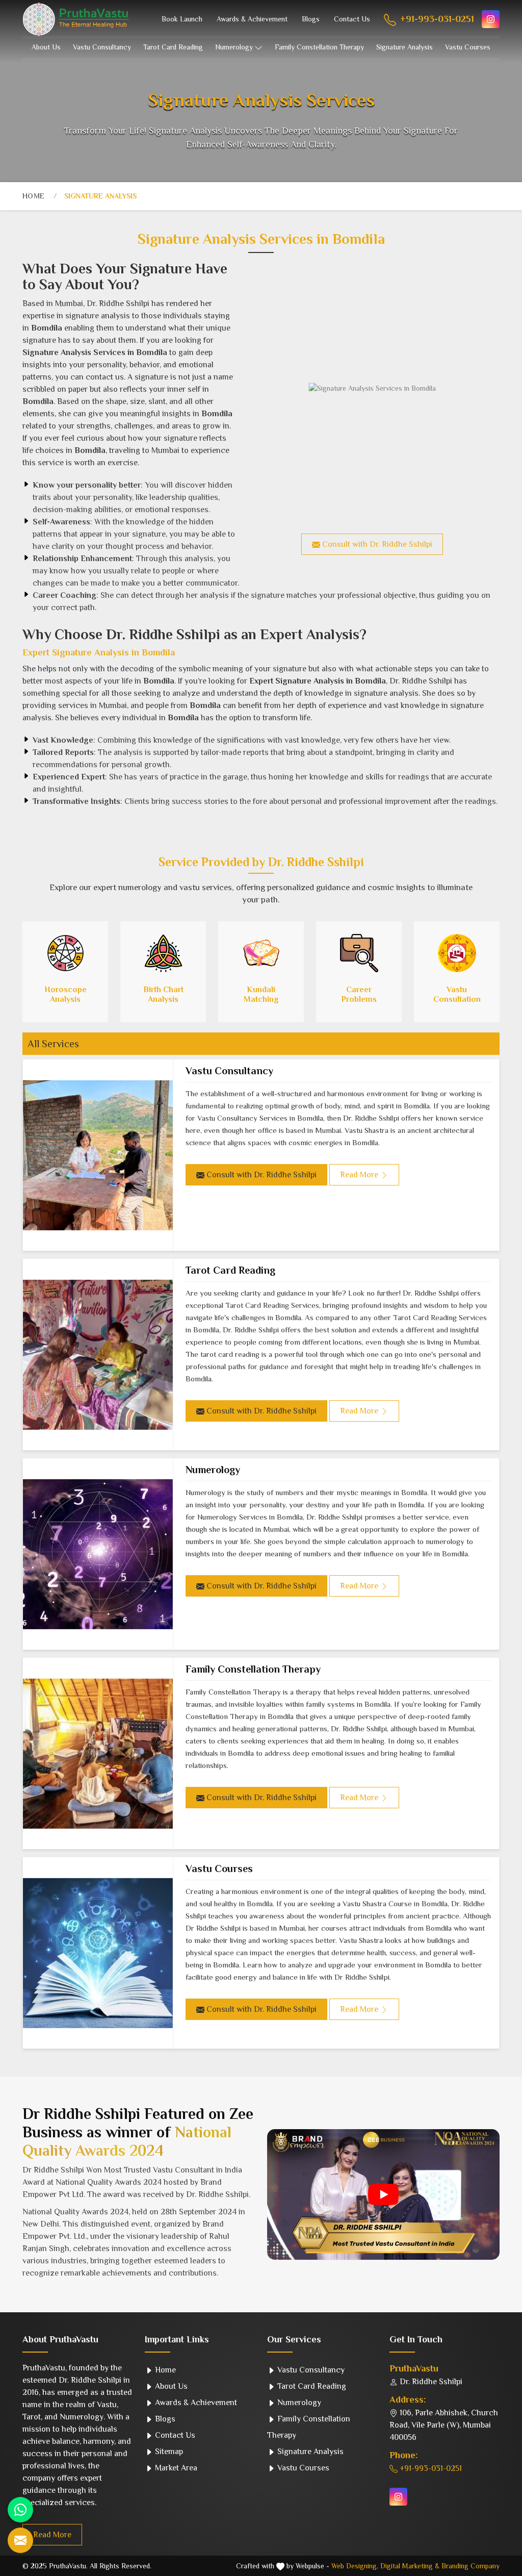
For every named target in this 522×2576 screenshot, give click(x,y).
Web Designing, (355, 2566)
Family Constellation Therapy (319, 47)
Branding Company (471, 2566)
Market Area (175, 2468)
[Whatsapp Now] (20, 2510)
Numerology (234, 47)
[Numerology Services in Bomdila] (98, 1554)
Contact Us (352, 19)
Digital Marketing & (410, 2566)
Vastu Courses (468, 47)
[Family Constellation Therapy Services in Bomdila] (98, 1753)
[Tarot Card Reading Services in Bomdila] (98, 1355)
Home (33, 196)
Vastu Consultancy (102, 47)
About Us (46, 47)
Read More (52, 2535)
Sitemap (168, 2452)
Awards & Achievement (252, 19)
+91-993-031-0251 (436, 19)
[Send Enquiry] (20, 2540)
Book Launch (182, 19)
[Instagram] (491, 19)
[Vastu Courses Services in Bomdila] (98, 1953)
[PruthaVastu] (76, 19)
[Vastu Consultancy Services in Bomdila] (98, 1155)
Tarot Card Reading (173, 47)
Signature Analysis (404, 47)
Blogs (311, 19)
